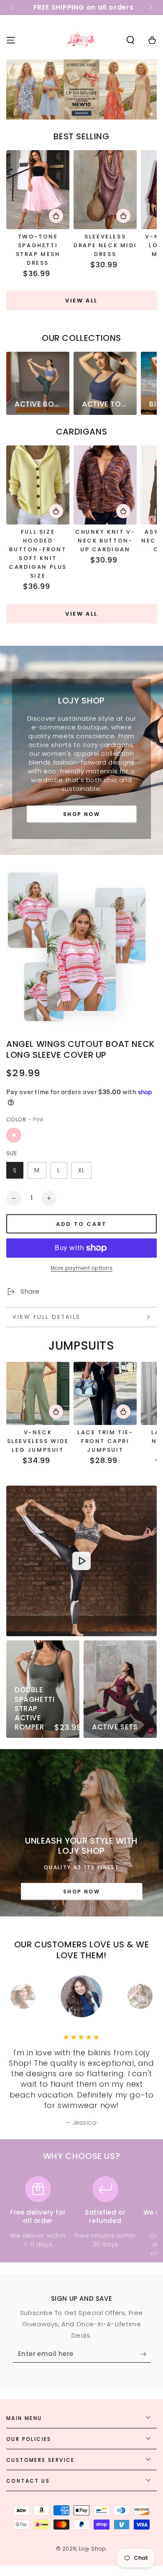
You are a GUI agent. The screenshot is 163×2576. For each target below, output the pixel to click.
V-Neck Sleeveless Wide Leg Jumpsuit (38, 1441)
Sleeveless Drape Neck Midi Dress (105, 245)
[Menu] (11, 40)
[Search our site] (130, 40)
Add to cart (81, 1224)
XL (81, 1170)
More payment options (81, 1268)
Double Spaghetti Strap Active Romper (34, 1708)
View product (56, 216)
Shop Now (81, 814)
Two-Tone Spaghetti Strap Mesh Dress (38, 250)
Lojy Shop (92, 2549)
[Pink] (14, 1135)
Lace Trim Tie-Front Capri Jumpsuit (105, 1441)
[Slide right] (150, 8)
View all (81, 301)
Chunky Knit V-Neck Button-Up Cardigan (105, 541)
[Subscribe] (145, 2354)
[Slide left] (13, 8)
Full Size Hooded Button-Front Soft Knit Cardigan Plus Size (38, 554)
